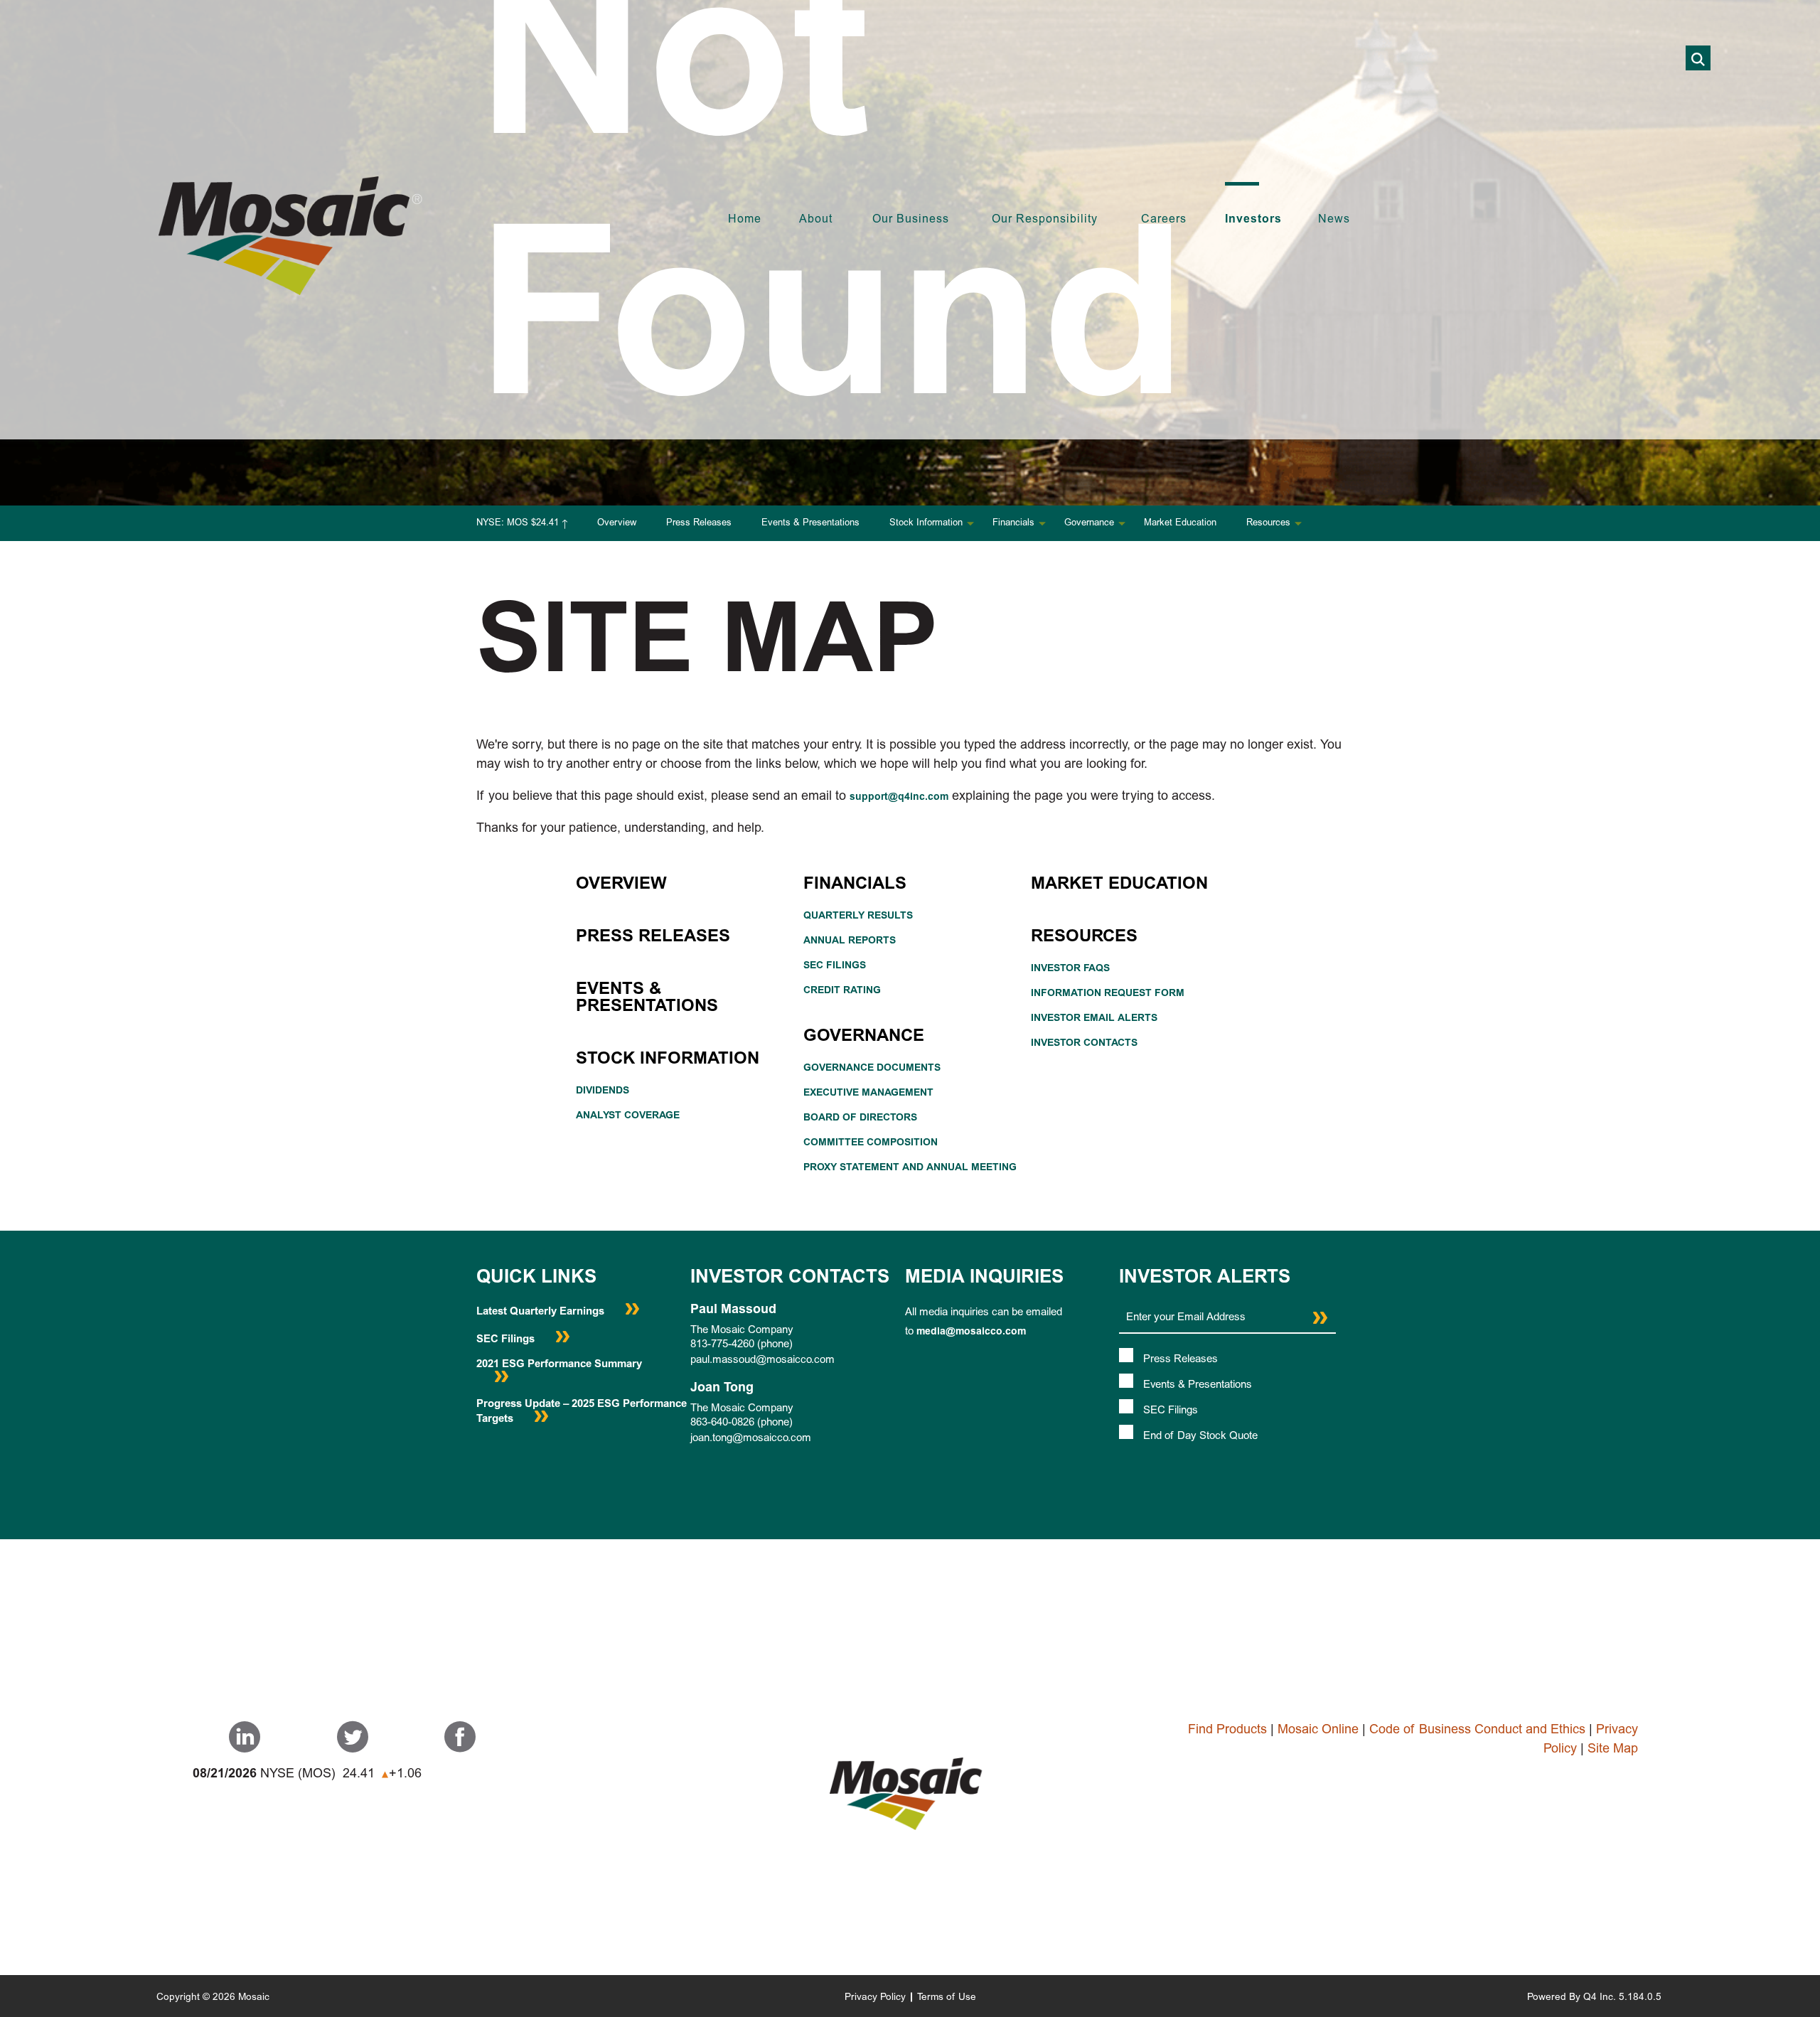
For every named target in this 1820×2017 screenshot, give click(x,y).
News (1334, 220)
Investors (1253, 220)
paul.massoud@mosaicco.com (762, 1360)
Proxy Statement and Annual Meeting (910, 1168)
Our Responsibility (1045, 220)
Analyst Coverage (628, 1116)
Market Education (1180, 524)
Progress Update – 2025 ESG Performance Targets (582, 1412)
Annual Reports (850, 941)
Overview (617, 524)
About (816, 220)
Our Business (911, 220)
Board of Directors (860, 1118)
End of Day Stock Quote (1200, 1436)
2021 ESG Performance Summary (559, 1365)
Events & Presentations (810, 524)
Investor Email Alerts (1094, 1019)
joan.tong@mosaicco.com (751, 1439)
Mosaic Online (1318, 1730)
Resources (1268, 524)
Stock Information (926, 524)
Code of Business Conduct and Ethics (1477, 1730)
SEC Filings (835, 966)
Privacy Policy (875, 1998)
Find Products (1227, 1730)
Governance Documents (872, 1069)
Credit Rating (842, 991)
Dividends (603, 1091)
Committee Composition (871, 1143)
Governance (1089, 524)
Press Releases (699, 524)
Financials (1013, 524)
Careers (1164, 220)
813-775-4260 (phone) (742, 1345)
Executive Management (868, 1093)
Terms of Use (947, 1998)
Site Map (1613, 1750)
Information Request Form (1108, 994)
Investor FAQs (1070, 969)
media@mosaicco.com (971, 1332)
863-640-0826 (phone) (742, 1423)
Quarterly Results (858, 916)
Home (745, 220)
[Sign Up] (1320, 1318)
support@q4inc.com (899, 798)
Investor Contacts (1084, 1044)
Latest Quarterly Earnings (542, 1312)
